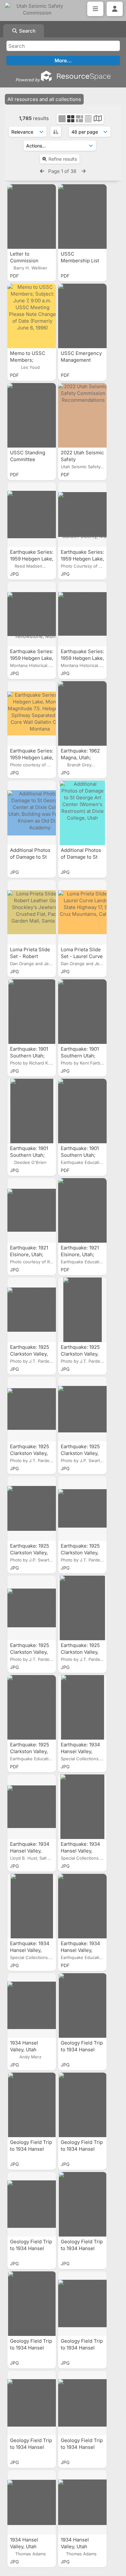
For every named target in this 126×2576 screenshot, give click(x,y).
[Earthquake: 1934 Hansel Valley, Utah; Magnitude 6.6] (82, 1906)
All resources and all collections (44, 99)
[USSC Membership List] (82, 217)
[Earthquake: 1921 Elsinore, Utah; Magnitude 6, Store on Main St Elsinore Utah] (32, 1210)
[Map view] (98, 119)
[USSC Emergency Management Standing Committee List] (82, 316)
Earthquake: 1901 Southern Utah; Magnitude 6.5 (80, 1155)
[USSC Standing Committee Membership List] (32, 415)
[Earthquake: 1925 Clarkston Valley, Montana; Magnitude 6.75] (32, 1707)
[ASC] (56, 132)
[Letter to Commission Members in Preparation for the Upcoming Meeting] (32, 217)
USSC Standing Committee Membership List (30, 459)
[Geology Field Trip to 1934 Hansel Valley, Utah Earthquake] (82, 2005)
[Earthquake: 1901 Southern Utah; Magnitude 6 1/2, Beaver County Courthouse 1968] (82, 1012)
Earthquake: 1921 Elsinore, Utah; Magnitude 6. (80, 1254)
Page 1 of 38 (63, 171)
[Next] (84, 171)
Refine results (63, 159)
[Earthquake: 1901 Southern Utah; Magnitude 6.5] (82, 1111)
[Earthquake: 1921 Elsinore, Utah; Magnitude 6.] (82, 1210)
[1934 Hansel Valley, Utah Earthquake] (32, 2005)
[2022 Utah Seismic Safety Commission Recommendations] (82, 415)
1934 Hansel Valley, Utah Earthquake (24, 2050)
